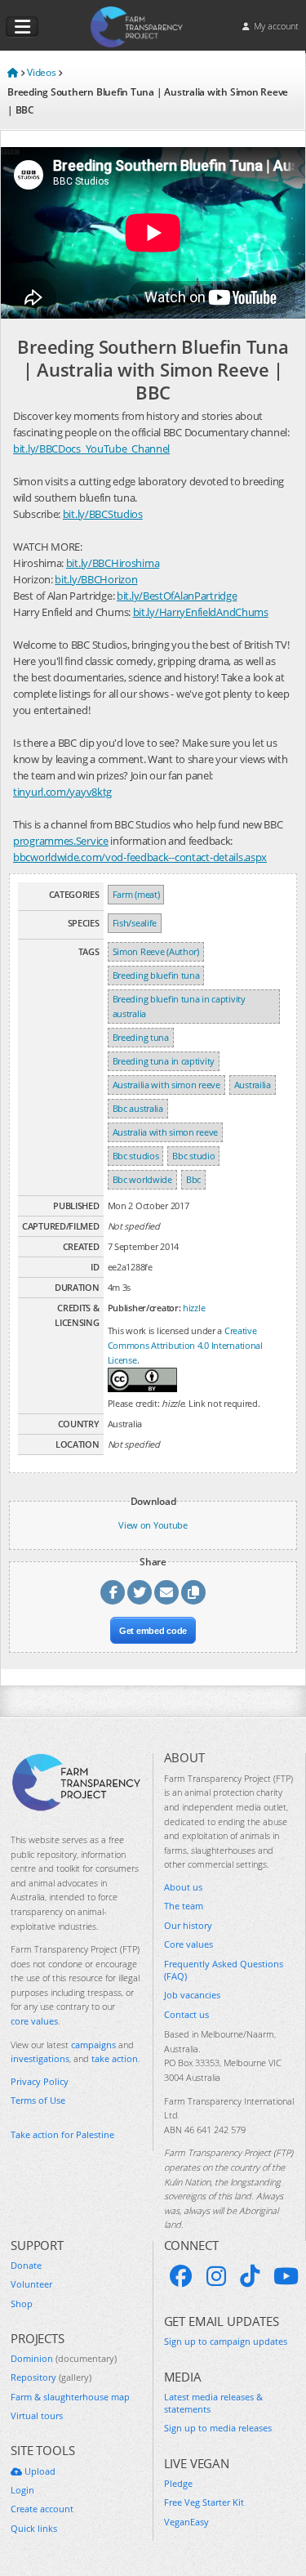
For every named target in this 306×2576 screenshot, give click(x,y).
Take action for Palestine (62, 2134)
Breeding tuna (141, 1037)
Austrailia (253, 1085)
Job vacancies (192, 1995)
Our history (188, 1925)
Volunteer (31, 2284)
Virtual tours (37, 2415)
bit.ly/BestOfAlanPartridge (177, 596)
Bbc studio (193, 1156)
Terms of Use (38, 2100)
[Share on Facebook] (113, 1592)
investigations (40, 2058)
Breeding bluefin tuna (156, 975)
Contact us (186, 2014)
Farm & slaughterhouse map (70, 2397)
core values (34, 2021)
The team (184, 1906)
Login (22, 2490)
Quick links (34, 2528)
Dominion (64, 2358)
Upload (39, 2471)
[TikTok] (250, 2276)
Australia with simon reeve (165, 1132)
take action (115, 2058)
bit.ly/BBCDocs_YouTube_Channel (91, 449)
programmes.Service (61, 841)
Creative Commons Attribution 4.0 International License (185, 1345)
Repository (51, 2377)
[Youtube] (286, 2276)
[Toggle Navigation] (22, 27)
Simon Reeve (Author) (156, 951)
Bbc (193, 1179)
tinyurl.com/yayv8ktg (62, 792)
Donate (26, 2265)
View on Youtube (153, 1525)
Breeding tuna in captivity (164, 1061)
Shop (22, 2304)
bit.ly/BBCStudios (103, 514)
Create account (42, 2509)
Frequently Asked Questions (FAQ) (224, 1970)
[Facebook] (181, 2276)
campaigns (93, 2045)
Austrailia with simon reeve (166, 1085)
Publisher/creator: (144, 1308)
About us (183, 1887)
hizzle (194, 1308)
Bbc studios (136, 1156)
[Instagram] (216, 2276)
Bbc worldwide (142, 1179)
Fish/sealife (135, 923)
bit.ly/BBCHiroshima (113, 563)
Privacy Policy (40, 2081)
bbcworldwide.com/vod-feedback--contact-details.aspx (140, 857)
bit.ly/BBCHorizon (96, 579)
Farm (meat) (136, 894)
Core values (188, 1944)
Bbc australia (138, 1108)
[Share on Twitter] (140, 1592)
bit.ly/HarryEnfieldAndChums (201, 612)
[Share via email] (166, 1592)
